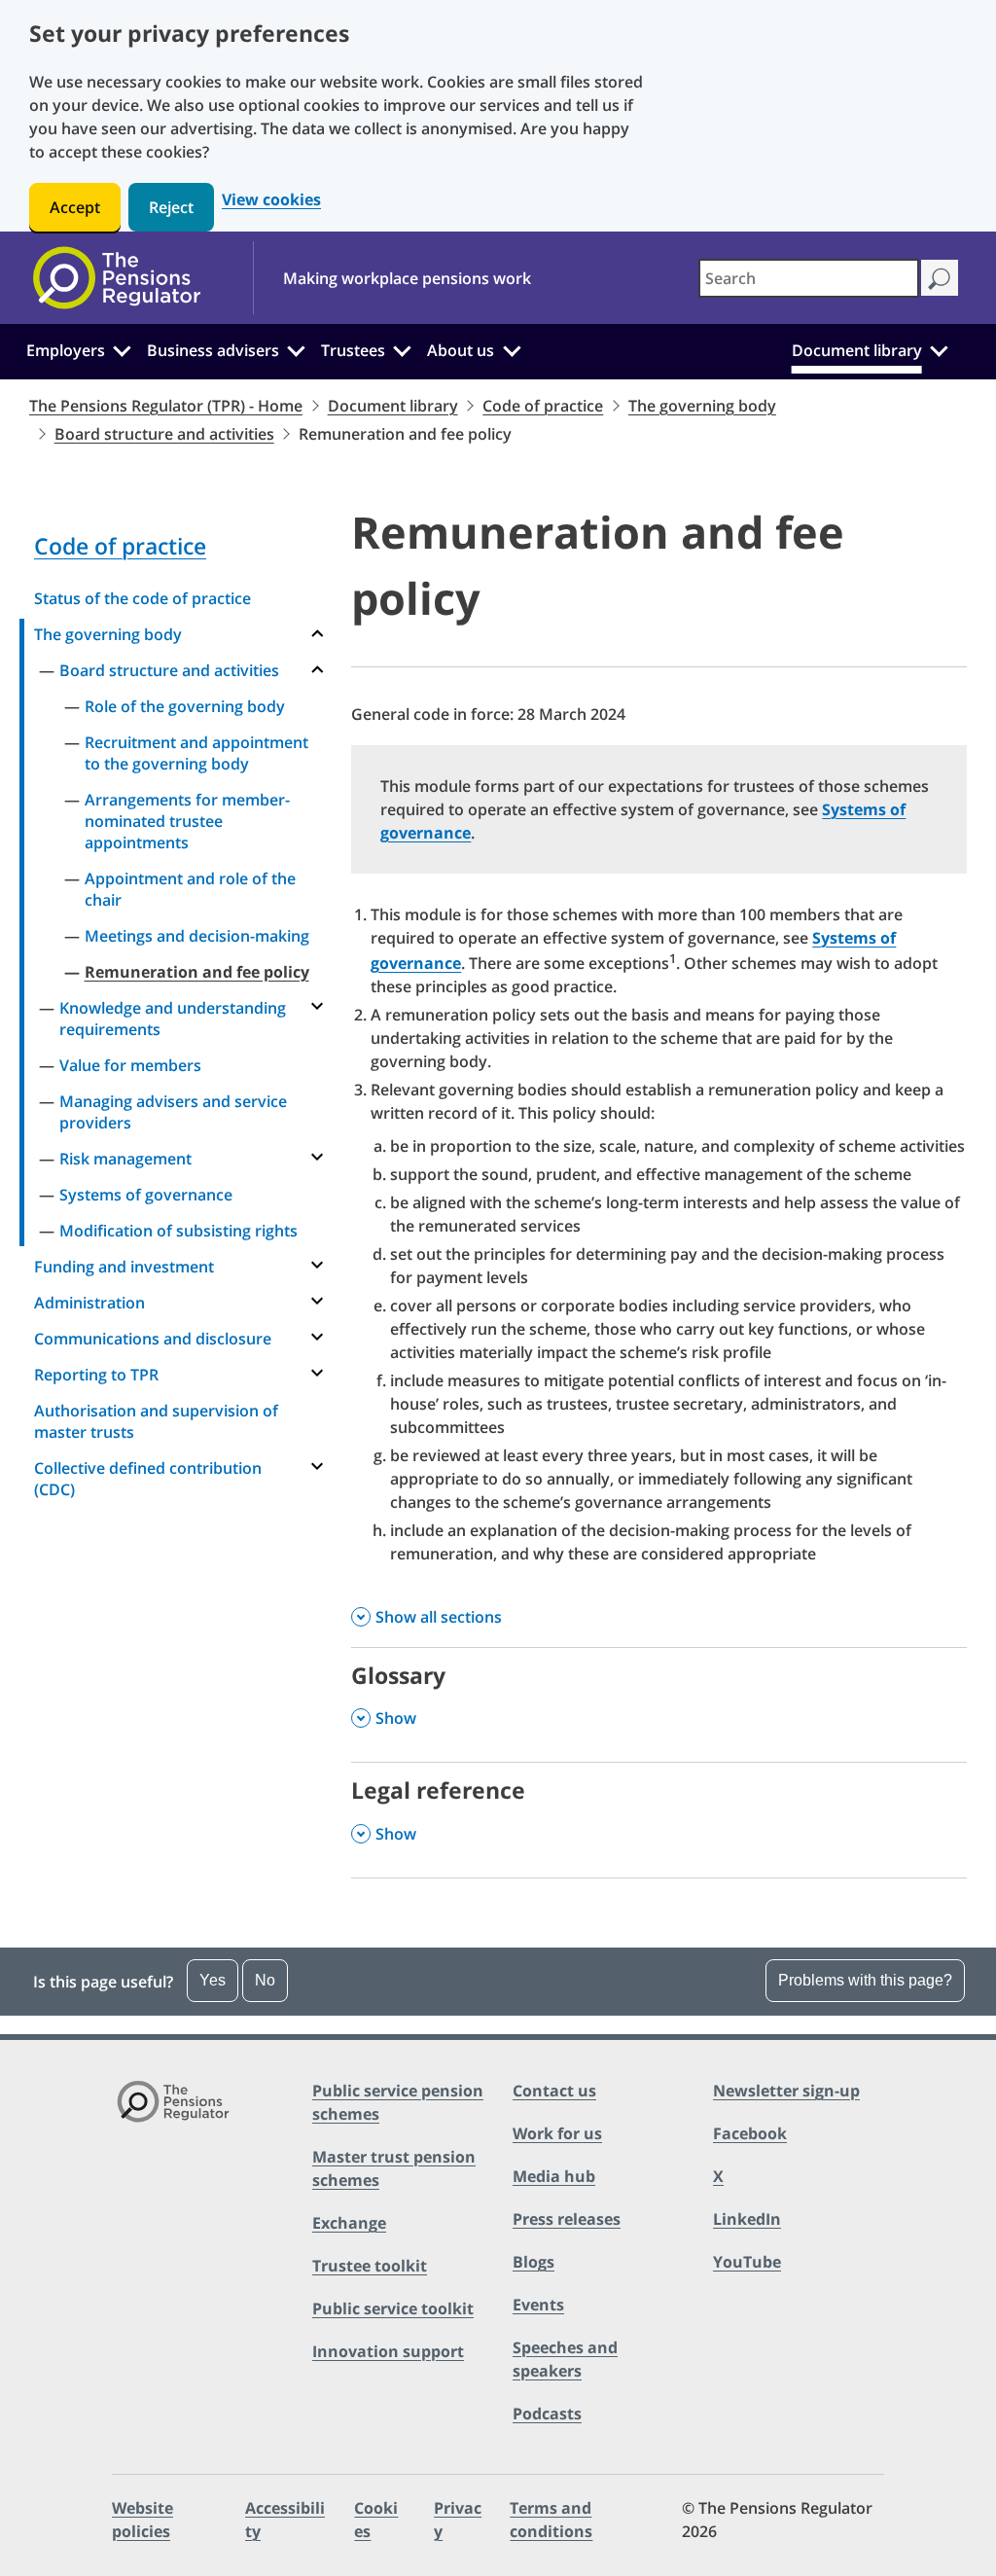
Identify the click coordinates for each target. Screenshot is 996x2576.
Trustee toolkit (370, 2266)
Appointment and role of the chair (190, 889)
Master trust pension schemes (394, 2168)
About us (461, 350)
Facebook (750, 2133)
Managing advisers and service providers (173, 1112)
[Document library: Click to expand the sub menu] (939, 348)
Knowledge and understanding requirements (173, 1019)
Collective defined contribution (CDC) (148, 1479)
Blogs (534, 2262)
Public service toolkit (393, 2308)
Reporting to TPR (96, 1375)
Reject (171, 207)
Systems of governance (146, 1195)
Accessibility (285, 2520)
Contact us (554, 2091)
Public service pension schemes (398, 2102)
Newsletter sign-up (786, 2091)
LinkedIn (747, 2219)
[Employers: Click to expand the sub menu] (122, 348)
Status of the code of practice (142, 598)
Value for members (130, 1065)
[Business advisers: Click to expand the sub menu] (297, 348)
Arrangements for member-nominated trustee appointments (187, 821)
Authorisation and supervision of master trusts (156, 1421)
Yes (213, 1980)
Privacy (458, 2520)
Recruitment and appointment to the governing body (196, 753)
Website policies (142, 2520)
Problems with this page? (865, 1980)
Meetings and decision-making (197, 936)
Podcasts (547, 2414)
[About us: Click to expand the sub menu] (512, 348)
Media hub (554, 2176)
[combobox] (809, 278)
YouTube (747, 2262)
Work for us (557, 2133)
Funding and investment (124, 1267)
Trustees (353, 350)
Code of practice (543, 406)
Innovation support (388, 2351)
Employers (66, 350)
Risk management (125, 1159)
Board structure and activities (164, 434)
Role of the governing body (185, 706)
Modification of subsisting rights (178, 1231)
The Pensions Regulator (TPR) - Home (166, 406)
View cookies (271, 200)
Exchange (349, 2223)
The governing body (702, 406)
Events (538, 2305)
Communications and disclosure (153, 1339)
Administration (89, 1303)
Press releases (567, 2219)
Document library (857, 350)
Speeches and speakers (565, 2359)
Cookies (376, 2520)
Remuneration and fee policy (197, 972)
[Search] (939, 278)
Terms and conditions (551, 2520)
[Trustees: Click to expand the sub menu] (403, 348)
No (265, 1980)
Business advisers (213, 350)
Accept (75, 207)
